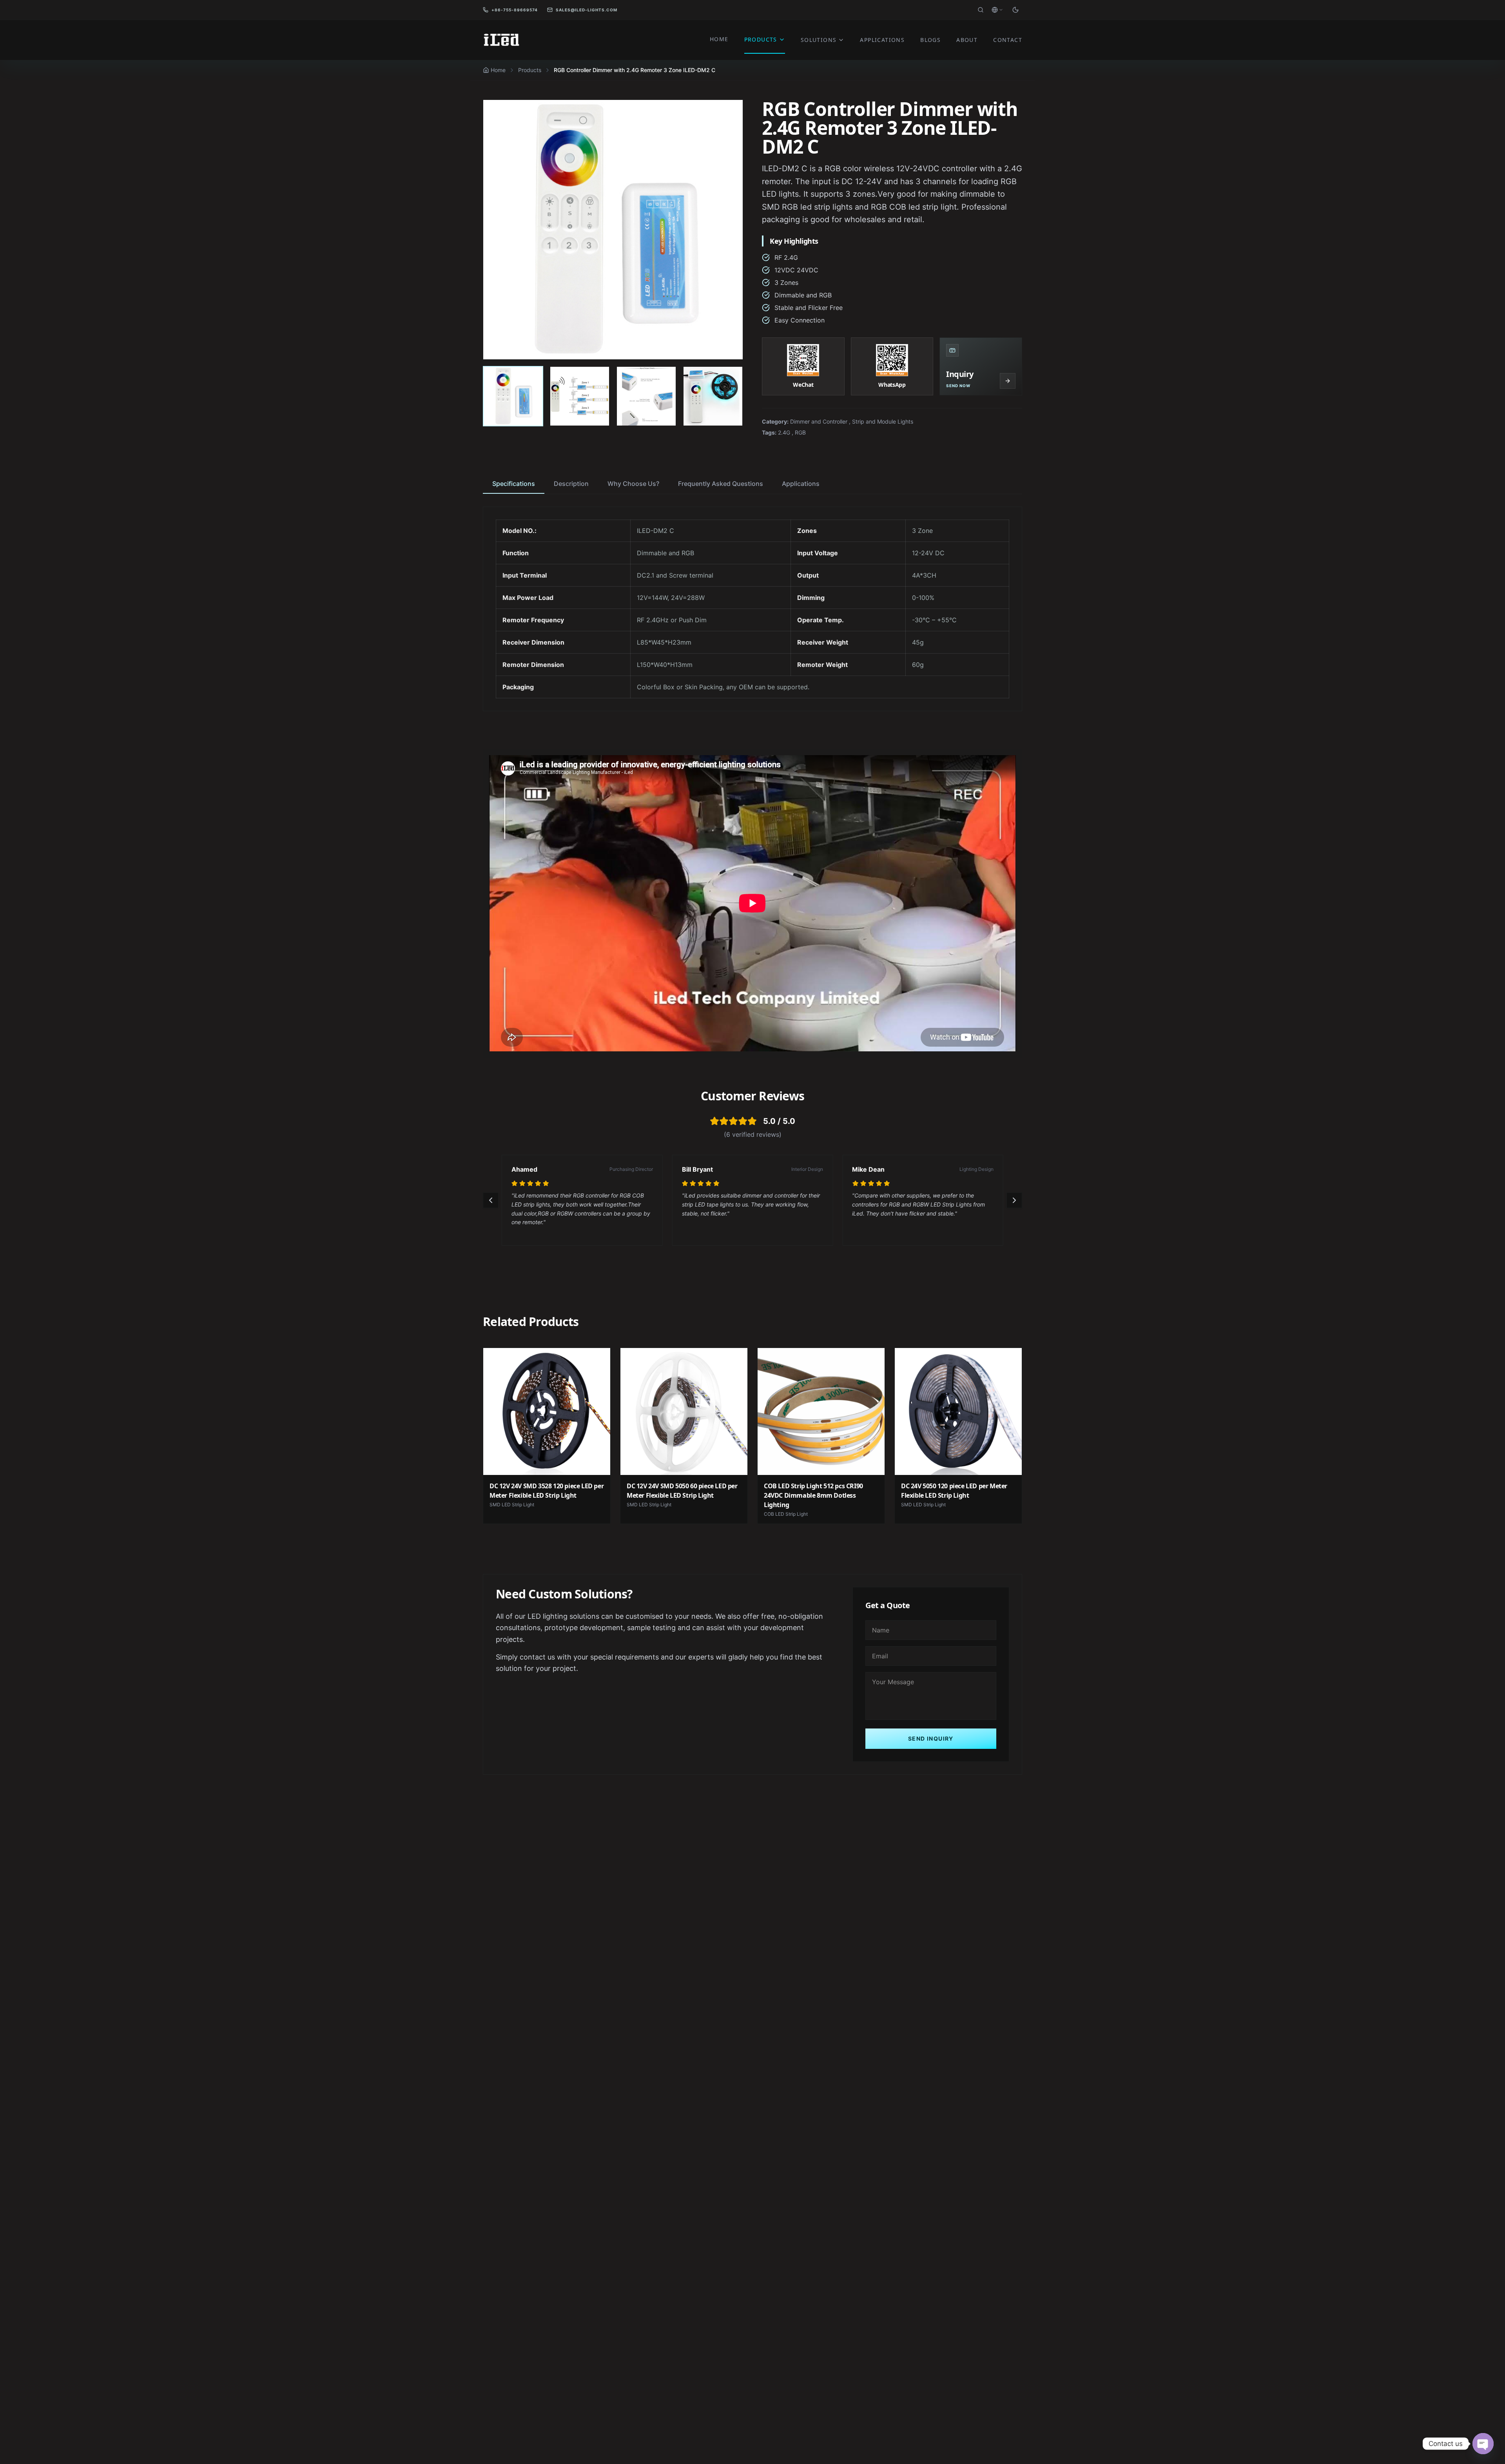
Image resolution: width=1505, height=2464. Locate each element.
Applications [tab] (801, 484)
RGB (800, 432)
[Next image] (729, 230)
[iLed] (502, 40)
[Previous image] (497, 230)
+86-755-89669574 (515, 10)
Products (530, 70)
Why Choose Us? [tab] (633, 484)
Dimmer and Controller (819, 421)
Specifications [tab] (514, 484)
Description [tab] (571, 484)
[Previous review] (491, 1200)
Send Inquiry (931, 1738)
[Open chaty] (1483, 2444)
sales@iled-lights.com (587, 10)
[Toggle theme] (1015, 10)
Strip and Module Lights (883, 421)
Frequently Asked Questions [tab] (721, 484)
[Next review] (1014, 1200)
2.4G (784, 432)
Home (498, 70)
